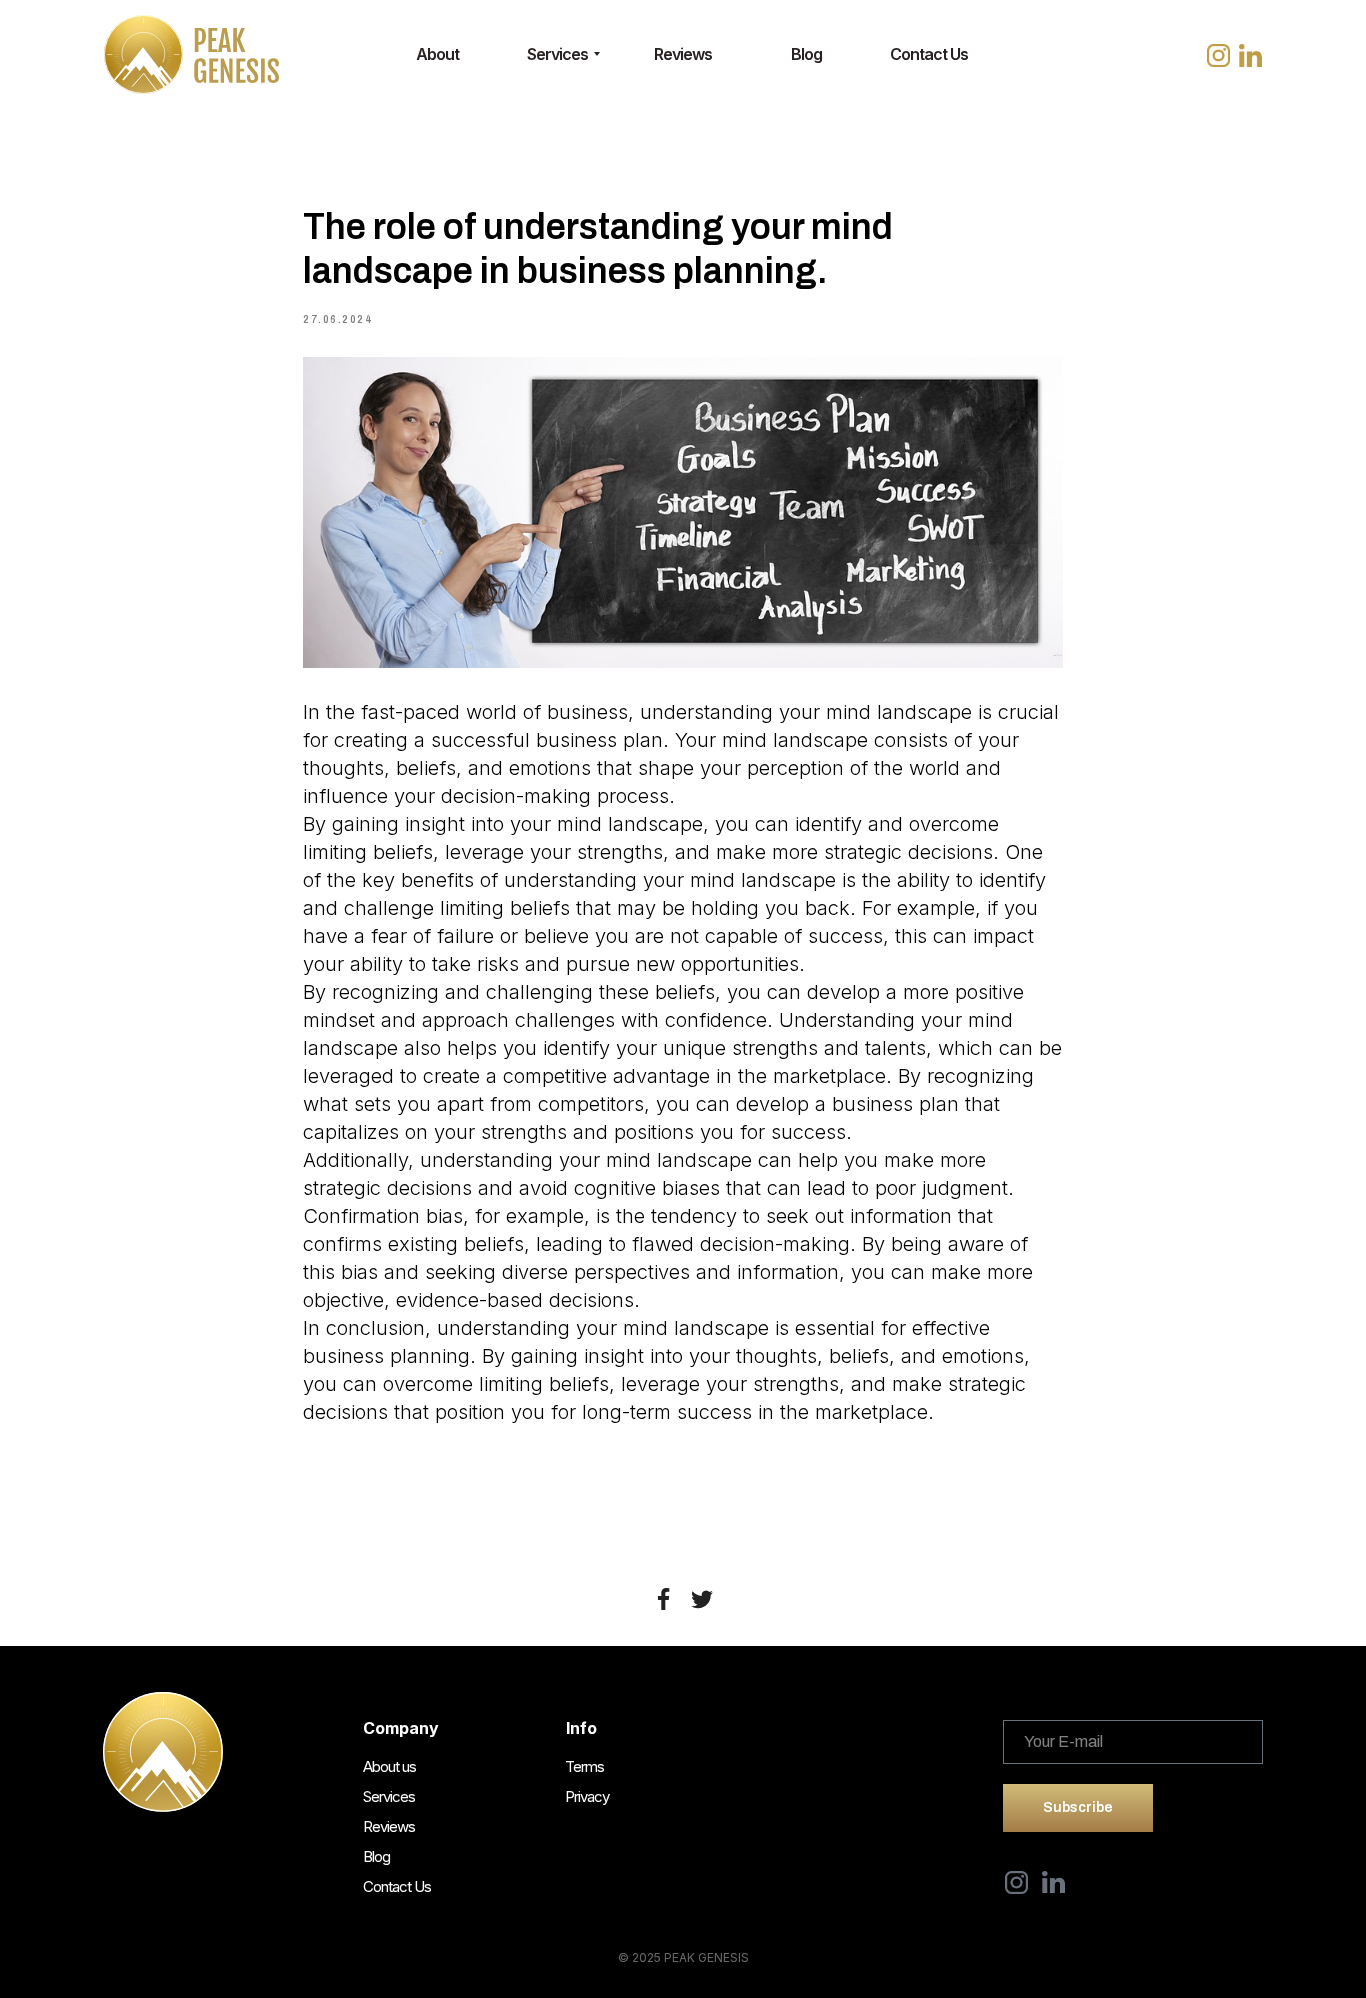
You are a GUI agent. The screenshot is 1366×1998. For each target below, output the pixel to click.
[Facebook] (664, 1599)
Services (389, 1796)
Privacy (587, 1796)
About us (389, 1766)
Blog (376, 1856)
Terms (584, 1766)
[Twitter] (702, 1599)
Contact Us (397, 1886)
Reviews (389, 1826)
